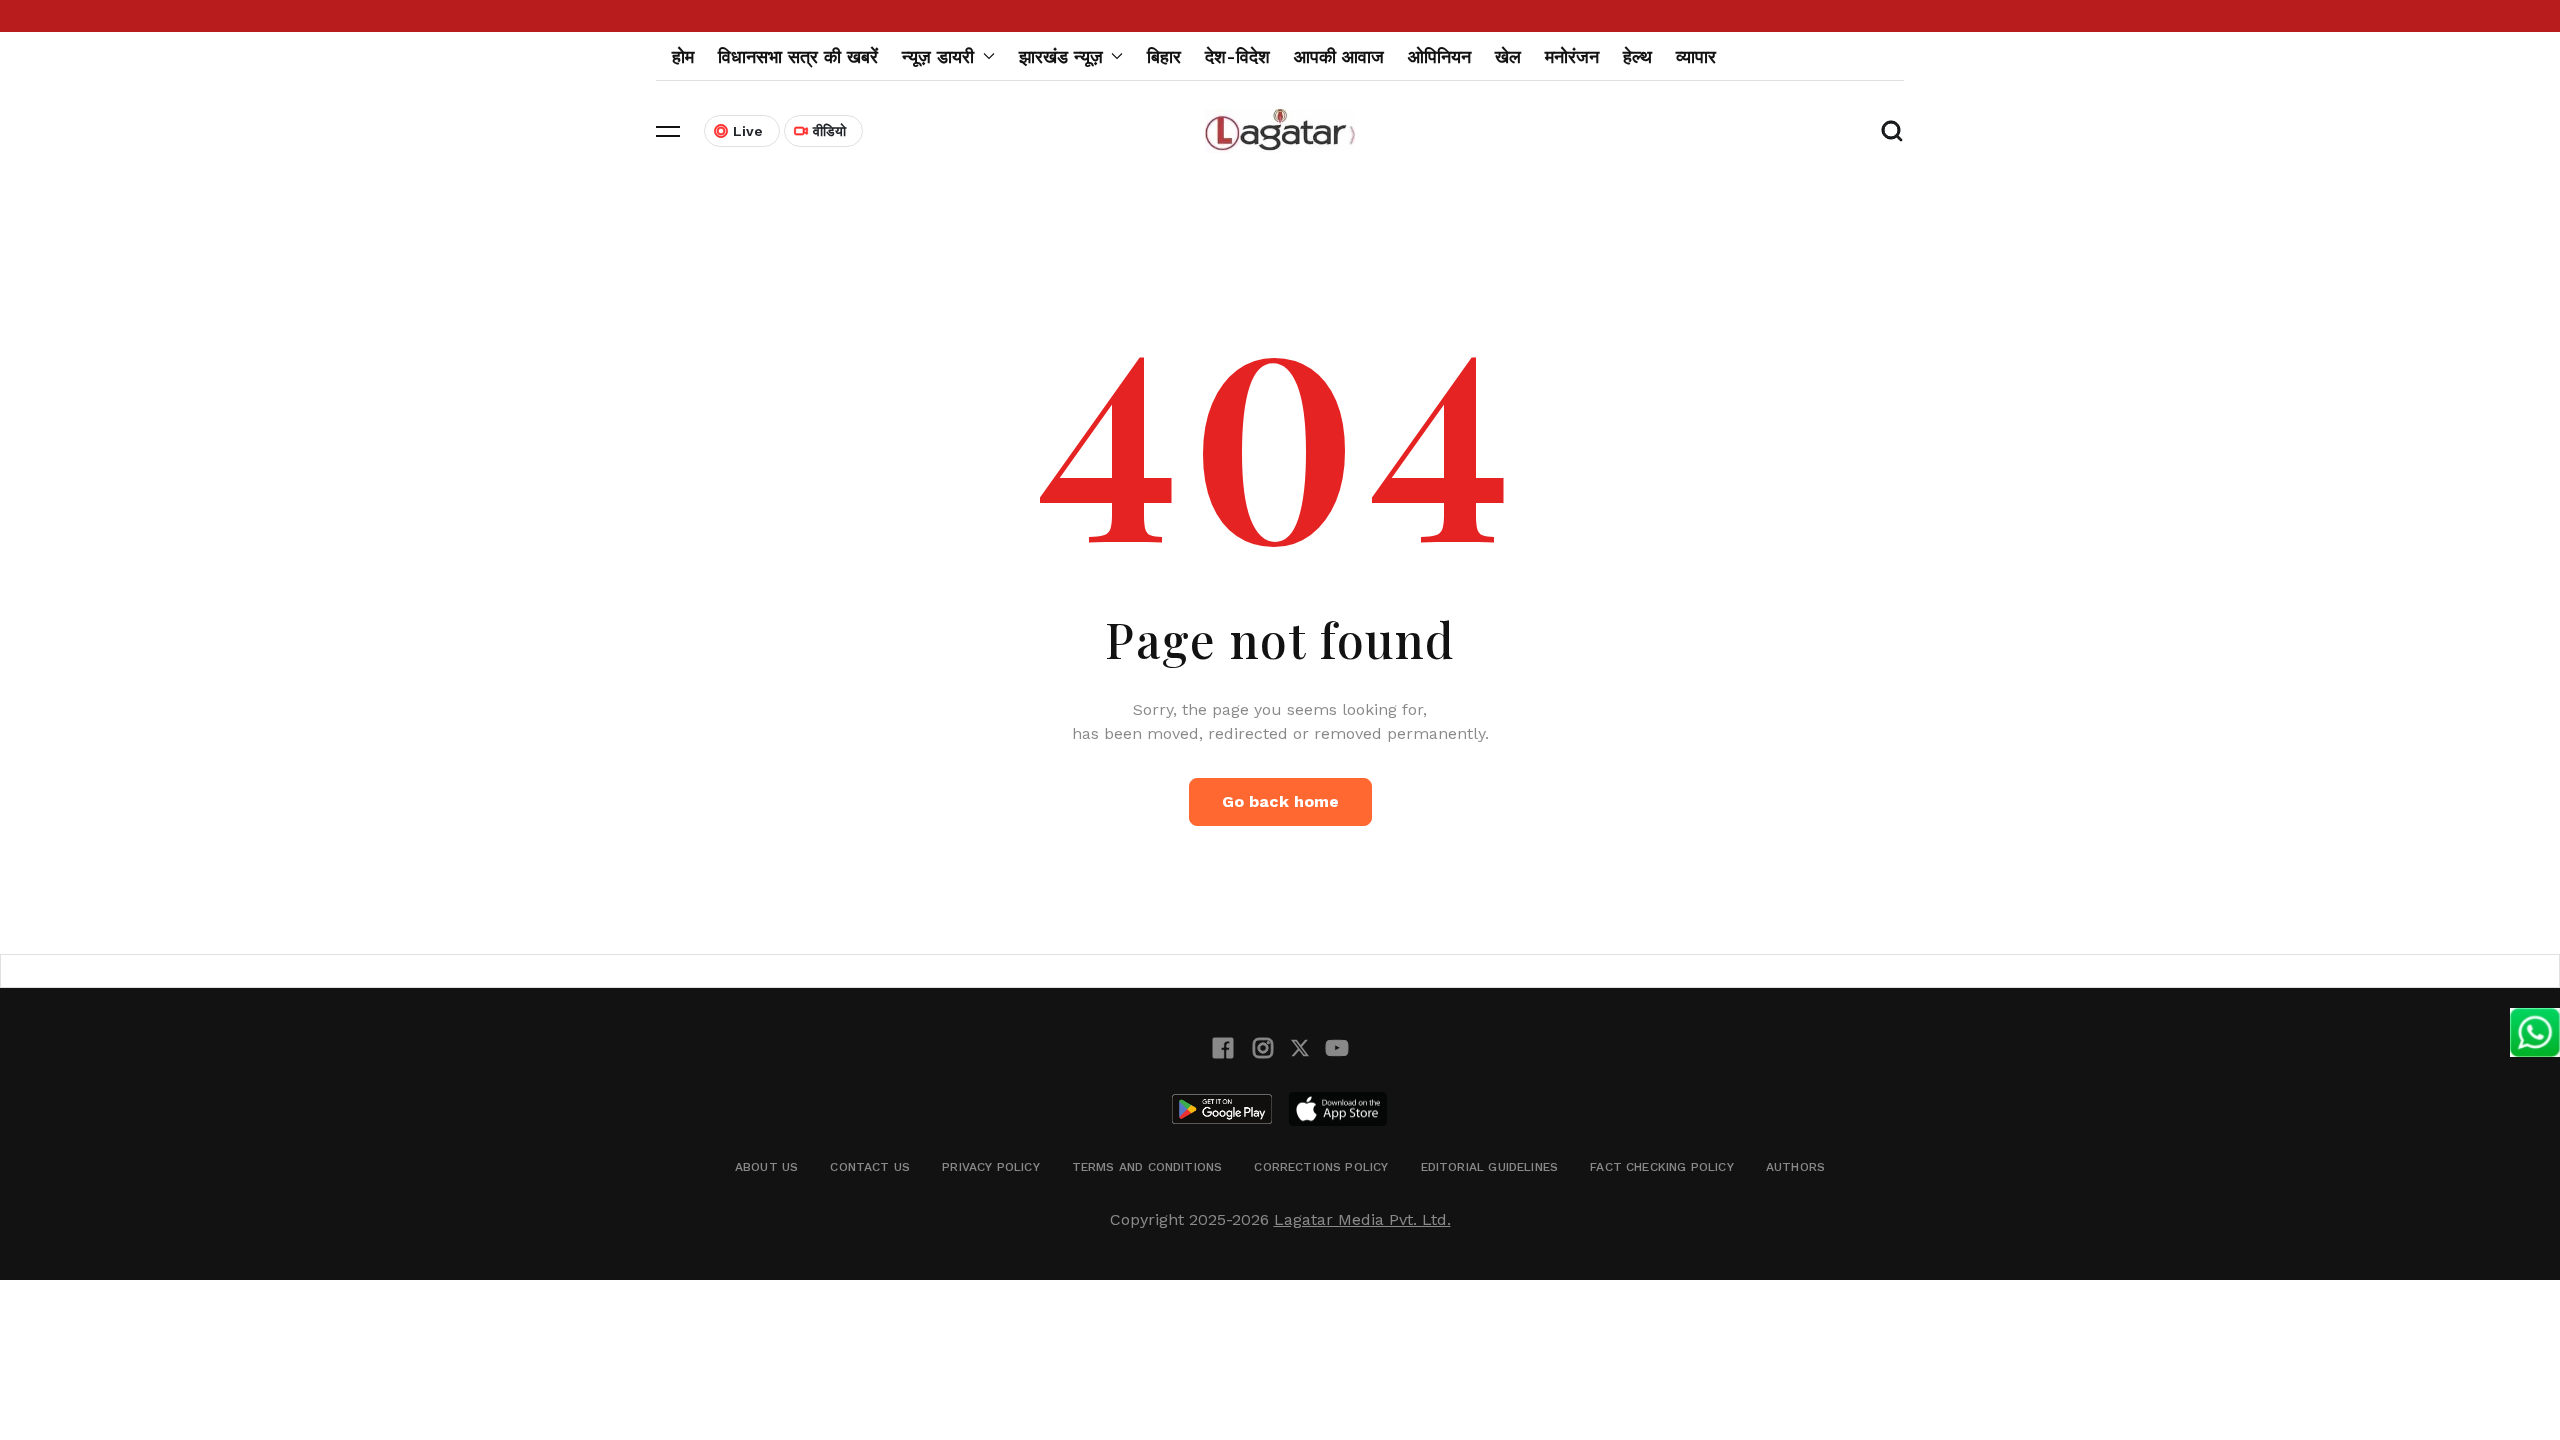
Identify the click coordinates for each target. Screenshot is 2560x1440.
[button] (668, 131)
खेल (1508, 56)
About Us (766, 1167)
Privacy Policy (991, 1167)
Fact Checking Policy (1662, 1167)
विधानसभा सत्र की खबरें (798, 56)
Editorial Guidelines (1490, 1167)
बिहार (1164, 56)
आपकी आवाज (1339, 56)
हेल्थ (1637, 56)
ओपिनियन (1439, 56)
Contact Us (870, 1167)
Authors (1795, 1167)
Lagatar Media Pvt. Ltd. (1362, 1219)
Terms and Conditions (1147, 1167)
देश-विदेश (1237, 56)
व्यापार (1696, 56)
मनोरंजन (1572, 56)
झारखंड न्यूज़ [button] (1061, 56)
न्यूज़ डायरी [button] (938, 56)
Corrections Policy (1321, 1167)
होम (683, 56)
